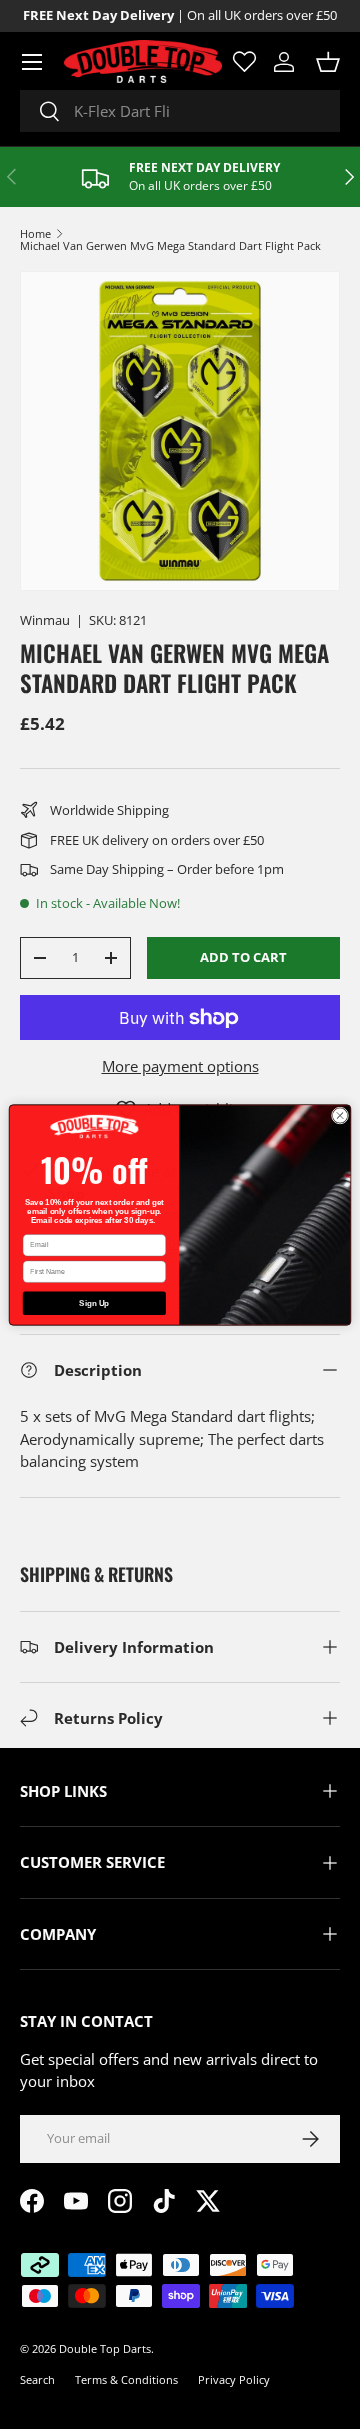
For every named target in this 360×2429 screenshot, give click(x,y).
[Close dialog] (339, 1114)
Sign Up (94, 1302)
